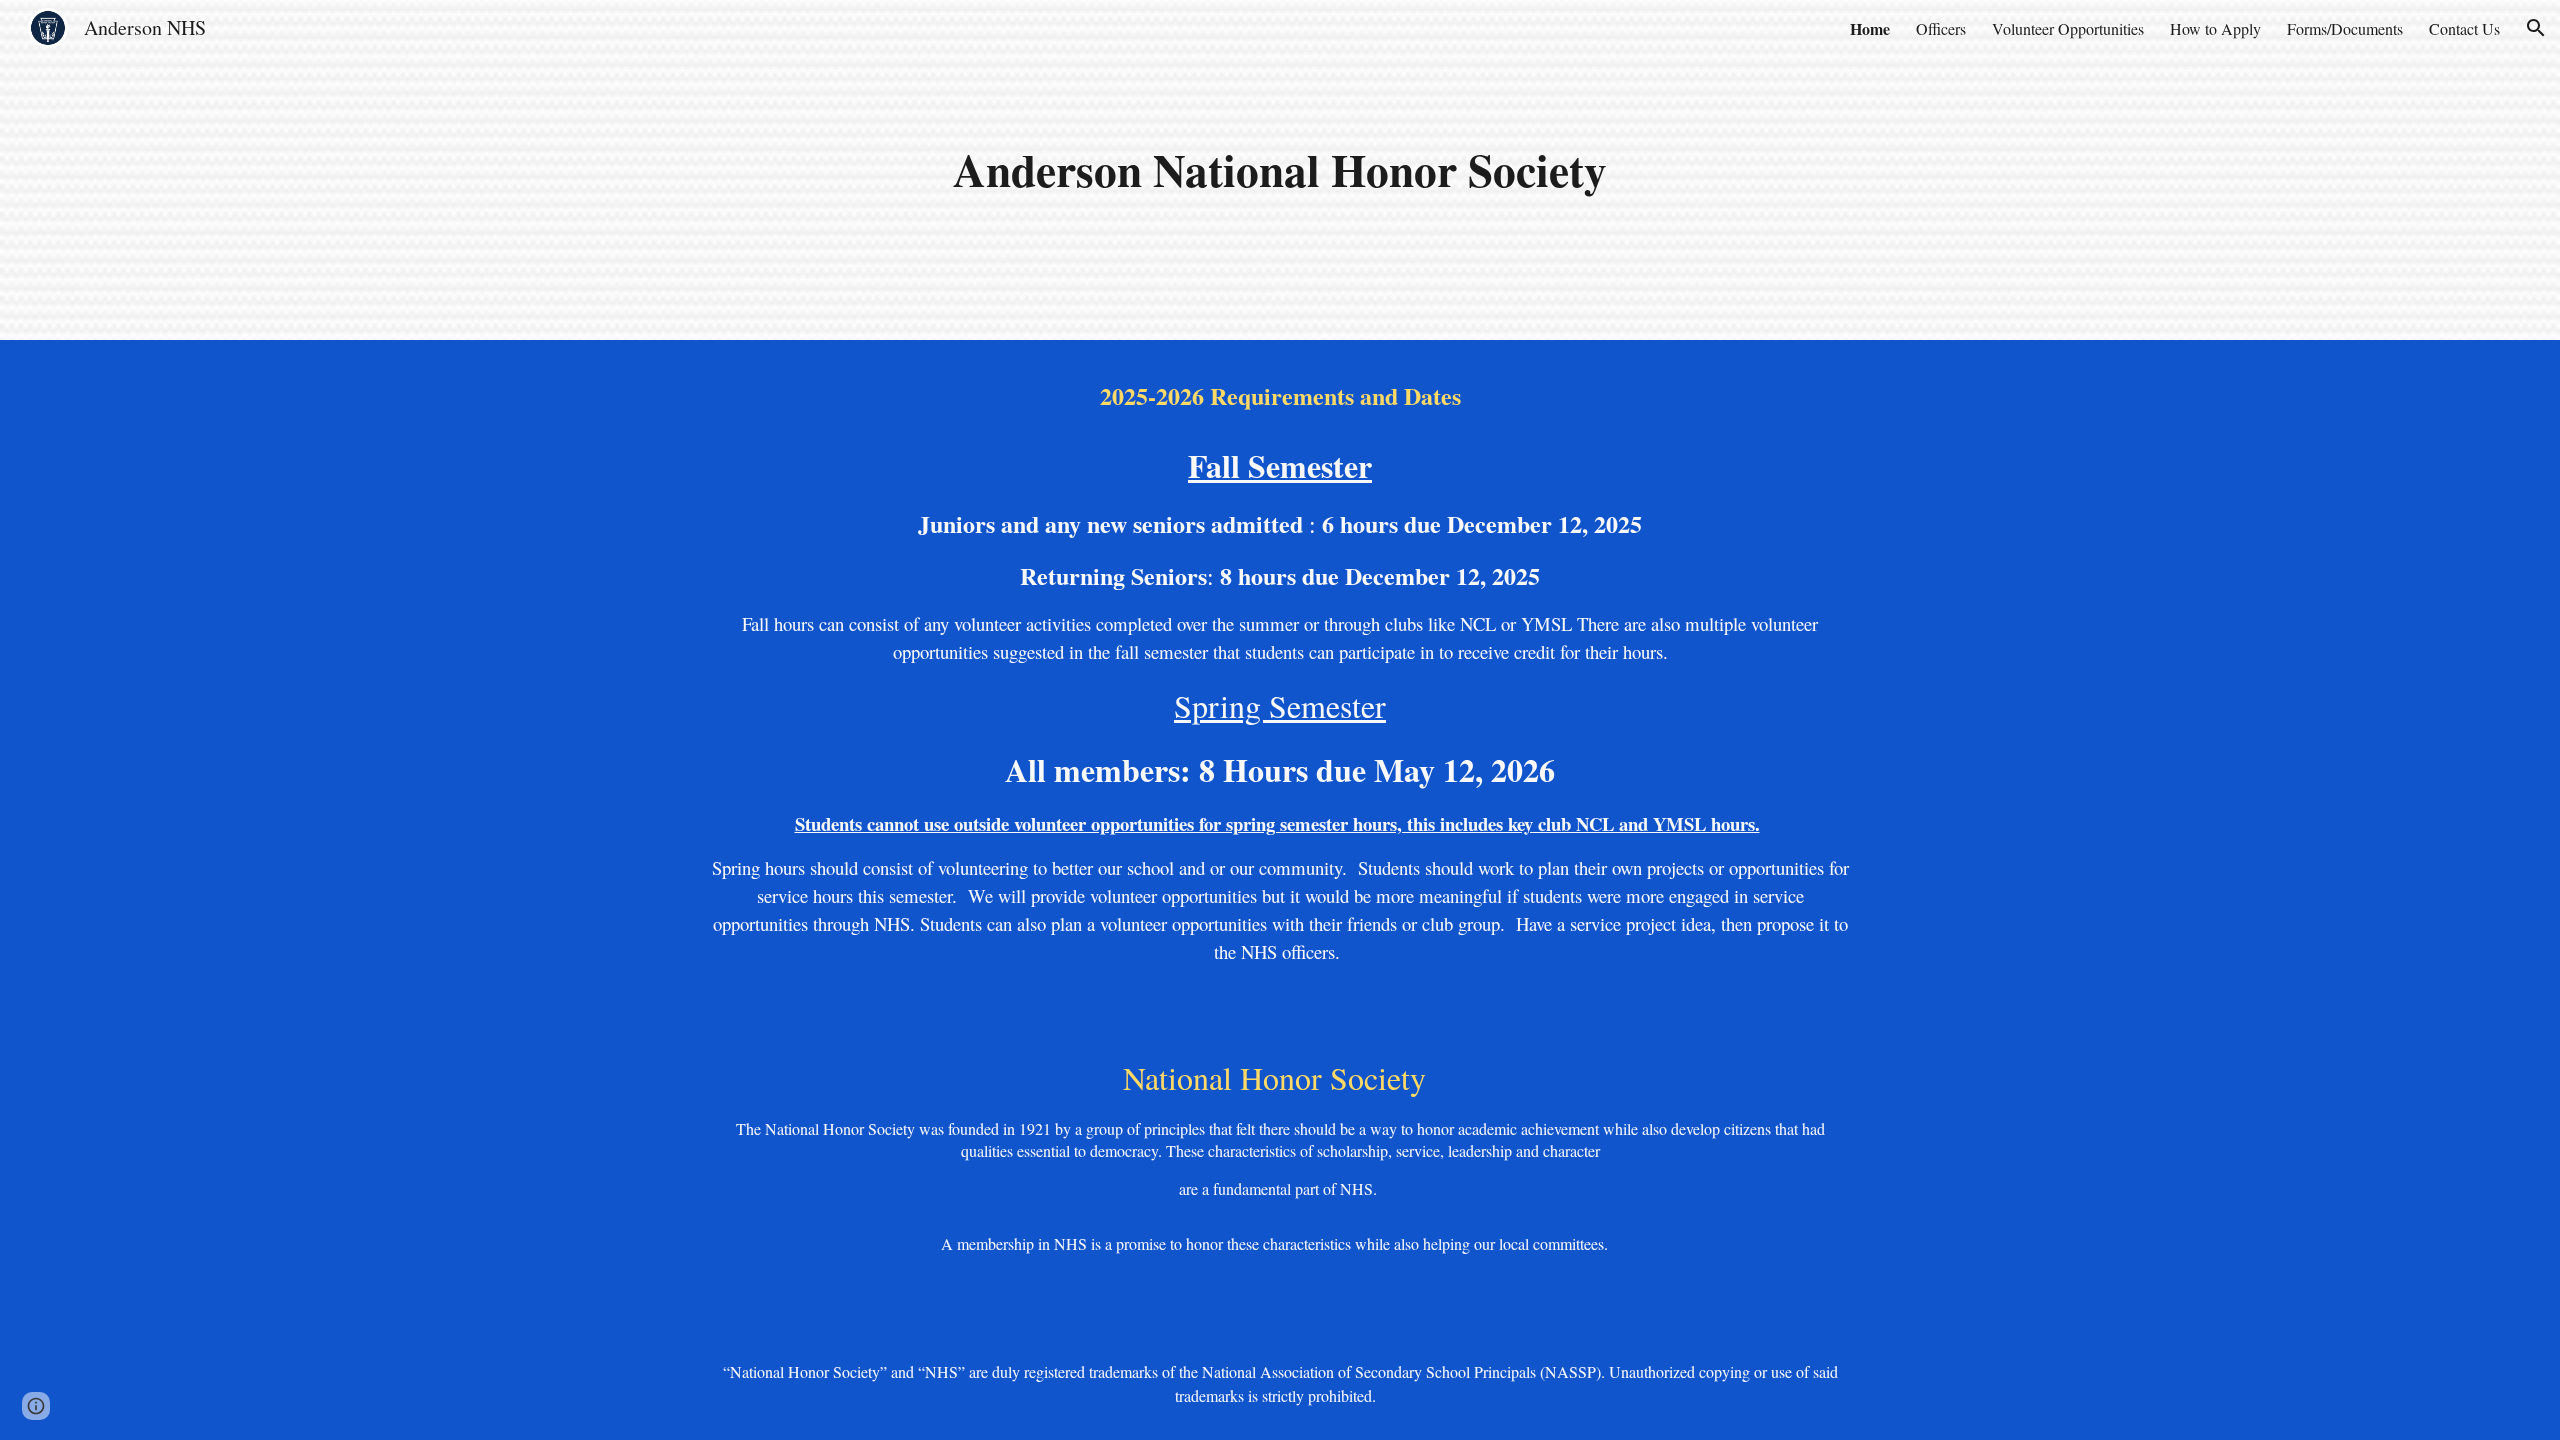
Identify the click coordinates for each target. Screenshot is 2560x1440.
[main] (1280, 170)
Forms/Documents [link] (2345, 28)
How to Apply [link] (2215, 28)
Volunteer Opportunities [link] (2068, 28)
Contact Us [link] (2464, 28)
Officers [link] (1941, 28)
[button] (2536, 28)
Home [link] (1870, 28)
